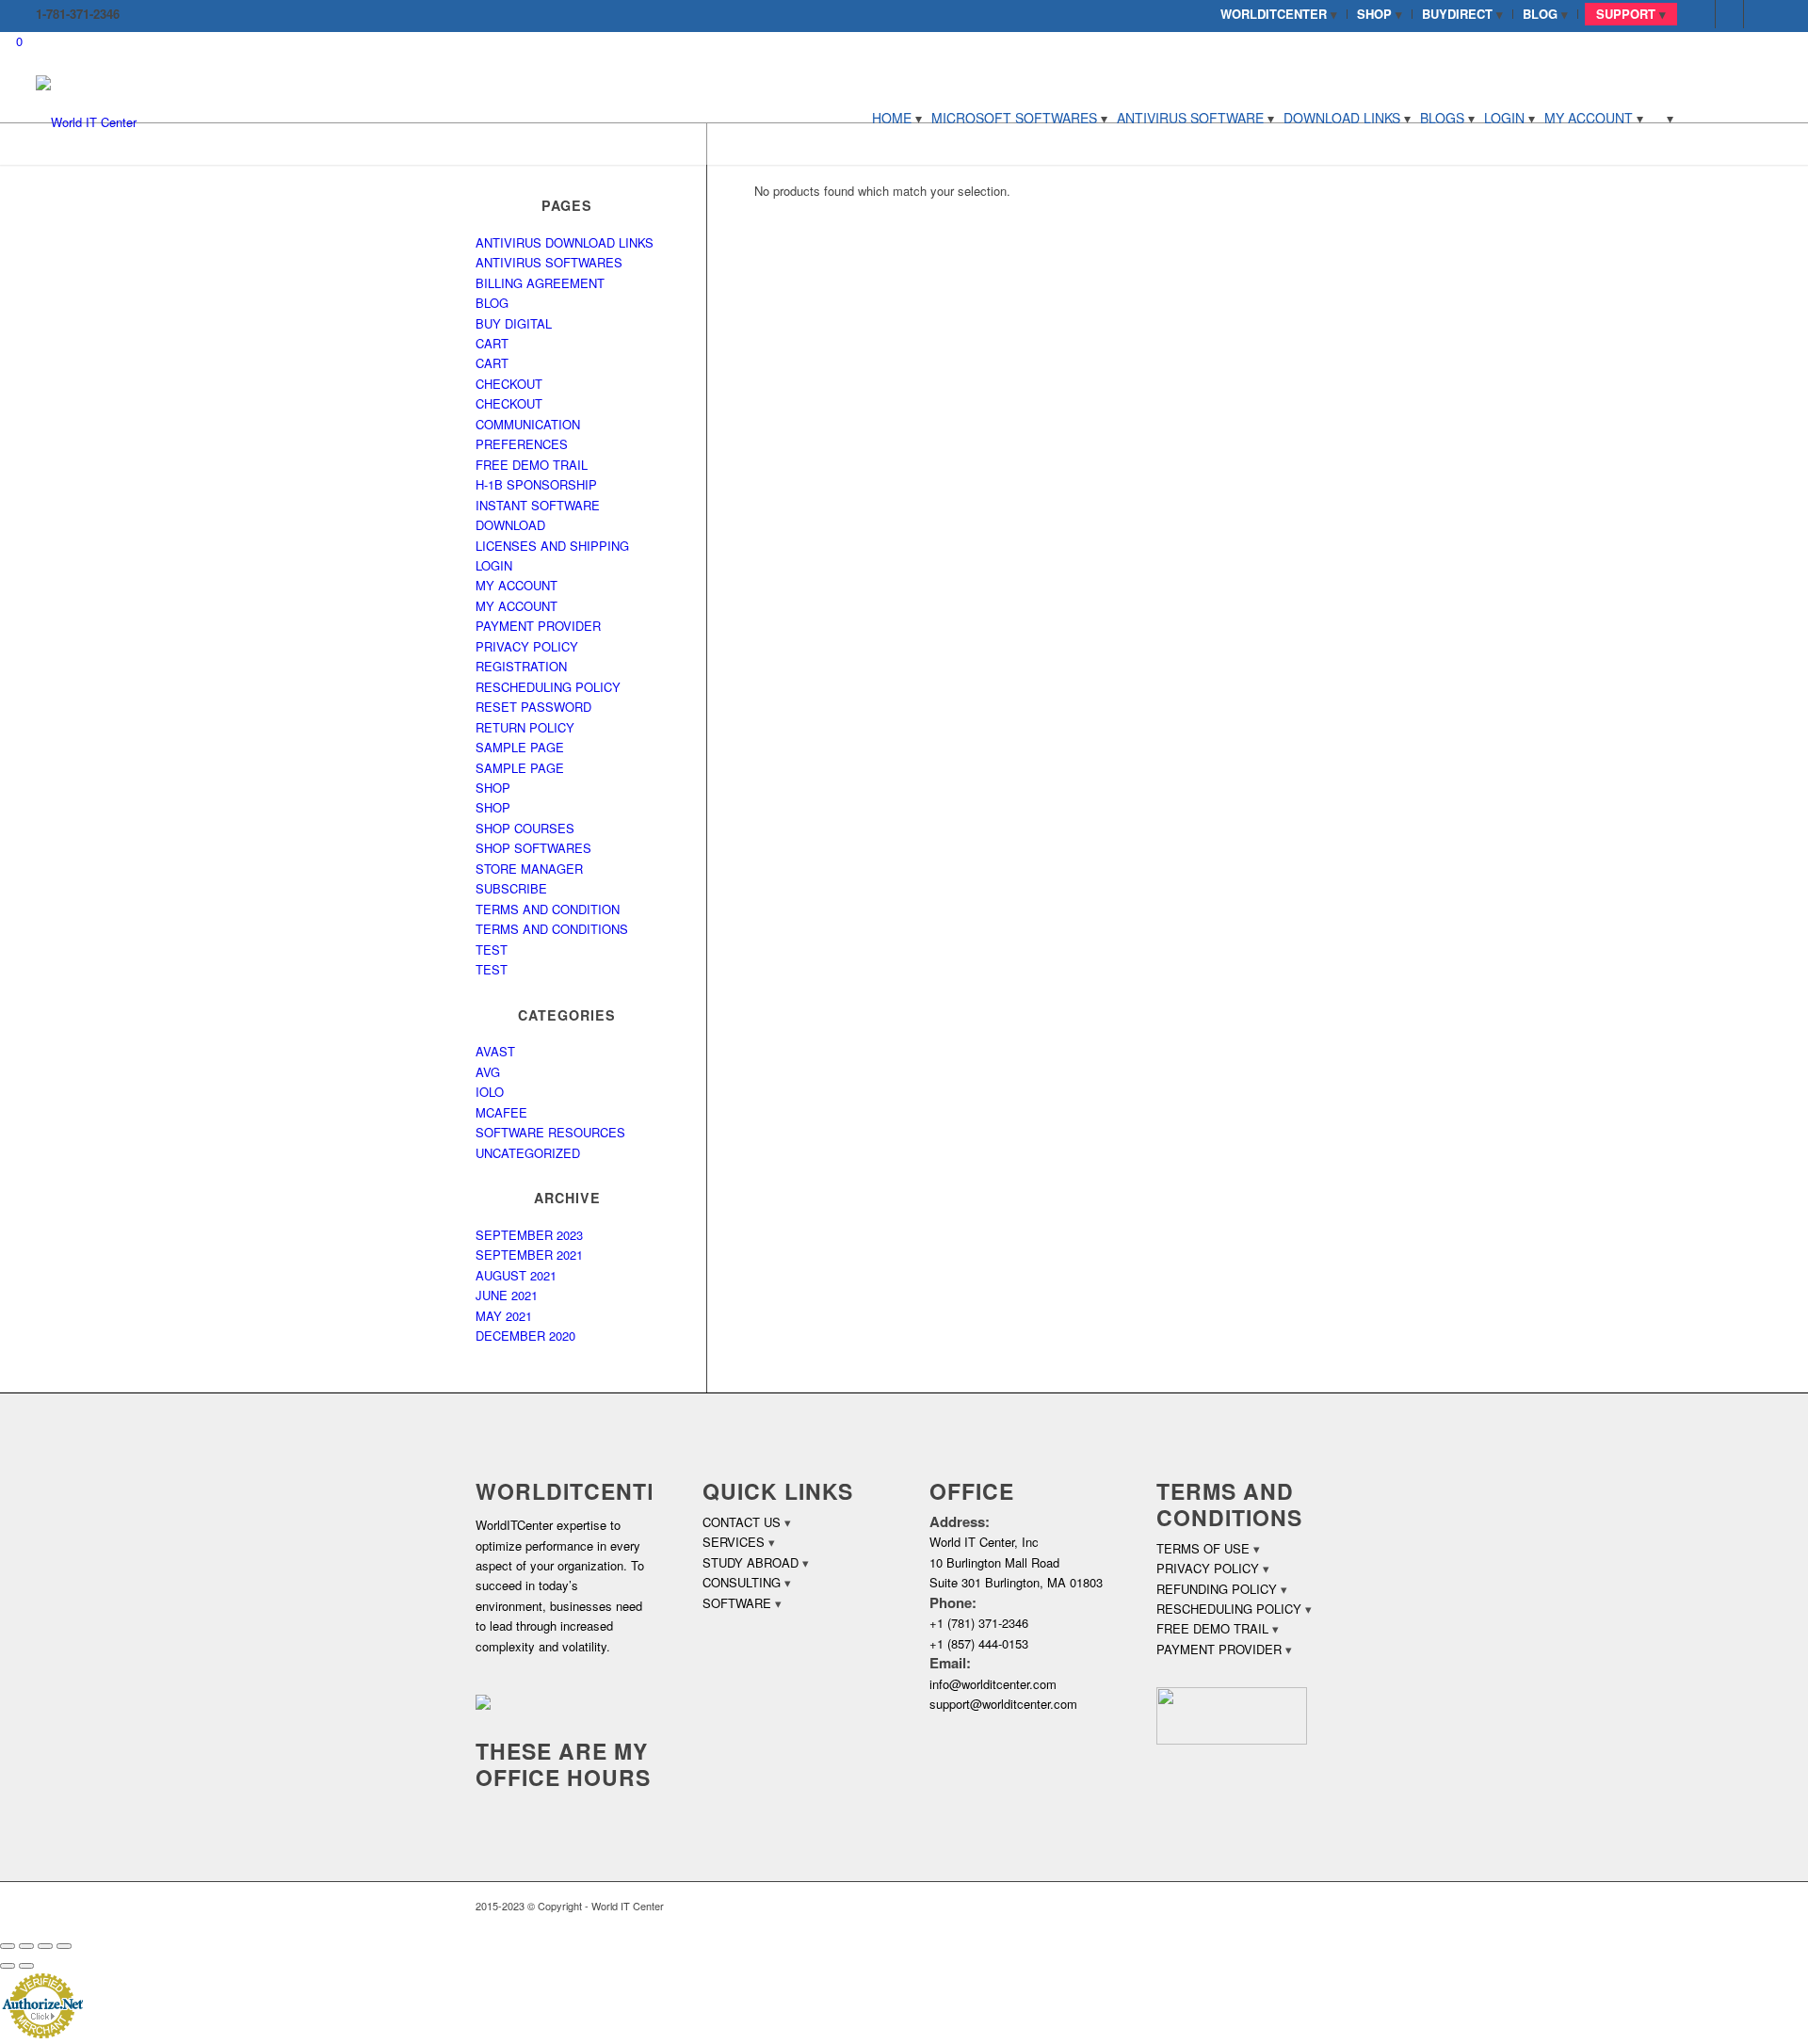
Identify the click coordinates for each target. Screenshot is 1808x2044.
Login (494, 565)
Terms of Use (1203, 1548)
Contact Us (742, 1522)
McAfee (501, 1112)
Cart (492, 343)
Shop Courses (525, 828)
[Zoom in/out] (64, 1946)
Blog (492, 303)
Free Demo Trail (532, 465)
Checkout (509, 384)
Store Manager (529, 869)
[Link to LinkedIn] (1729, 14)
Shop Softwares (533, 848)
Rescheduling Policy (548, 687)
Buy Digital (514, 323)
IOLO (490, 1092)
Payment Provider (538, 626)
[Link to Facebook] (1701, 14)
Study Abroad (751, 1562)
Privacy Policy (527, 646)
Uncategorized (528, 1153)
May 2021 (504, 1316)
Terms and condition (548, 909)
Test (492, 969)
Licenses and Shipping (552, 546)
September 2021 (529, 1255)
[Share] (26, 1946)
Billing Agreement (540, 283)
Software (737, 1603)
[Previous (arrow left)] (8, 1966)
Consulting (742, 1582)
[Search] (1663, 118)
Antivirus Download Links (565, 242)
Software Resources (550, 1132)
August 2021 (516, 1275)
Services (734, 1542)
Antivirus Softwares (549, 262)
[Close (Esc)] (8, 1946)
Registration (521, 666)
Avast (495, 1051)
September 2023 (529, 1235)
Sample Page (520, 747)
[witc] (86, 118)
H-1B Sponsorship (536, 484)
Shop (493, 788)
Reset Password (533, 707)
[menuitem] (1279, 14)
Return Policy (525, 727)
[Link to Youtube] (1758, 14)
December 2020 (525, 1336)
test (492, 950)
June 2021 (507, 1295)
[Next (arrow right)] (26, 1966)
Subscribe (511, 888)
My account (517, 585)
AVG (488, 1072)
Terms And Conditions (552, 929)
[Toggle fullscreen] (45, 1946)
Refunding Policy (1217, 1589)
